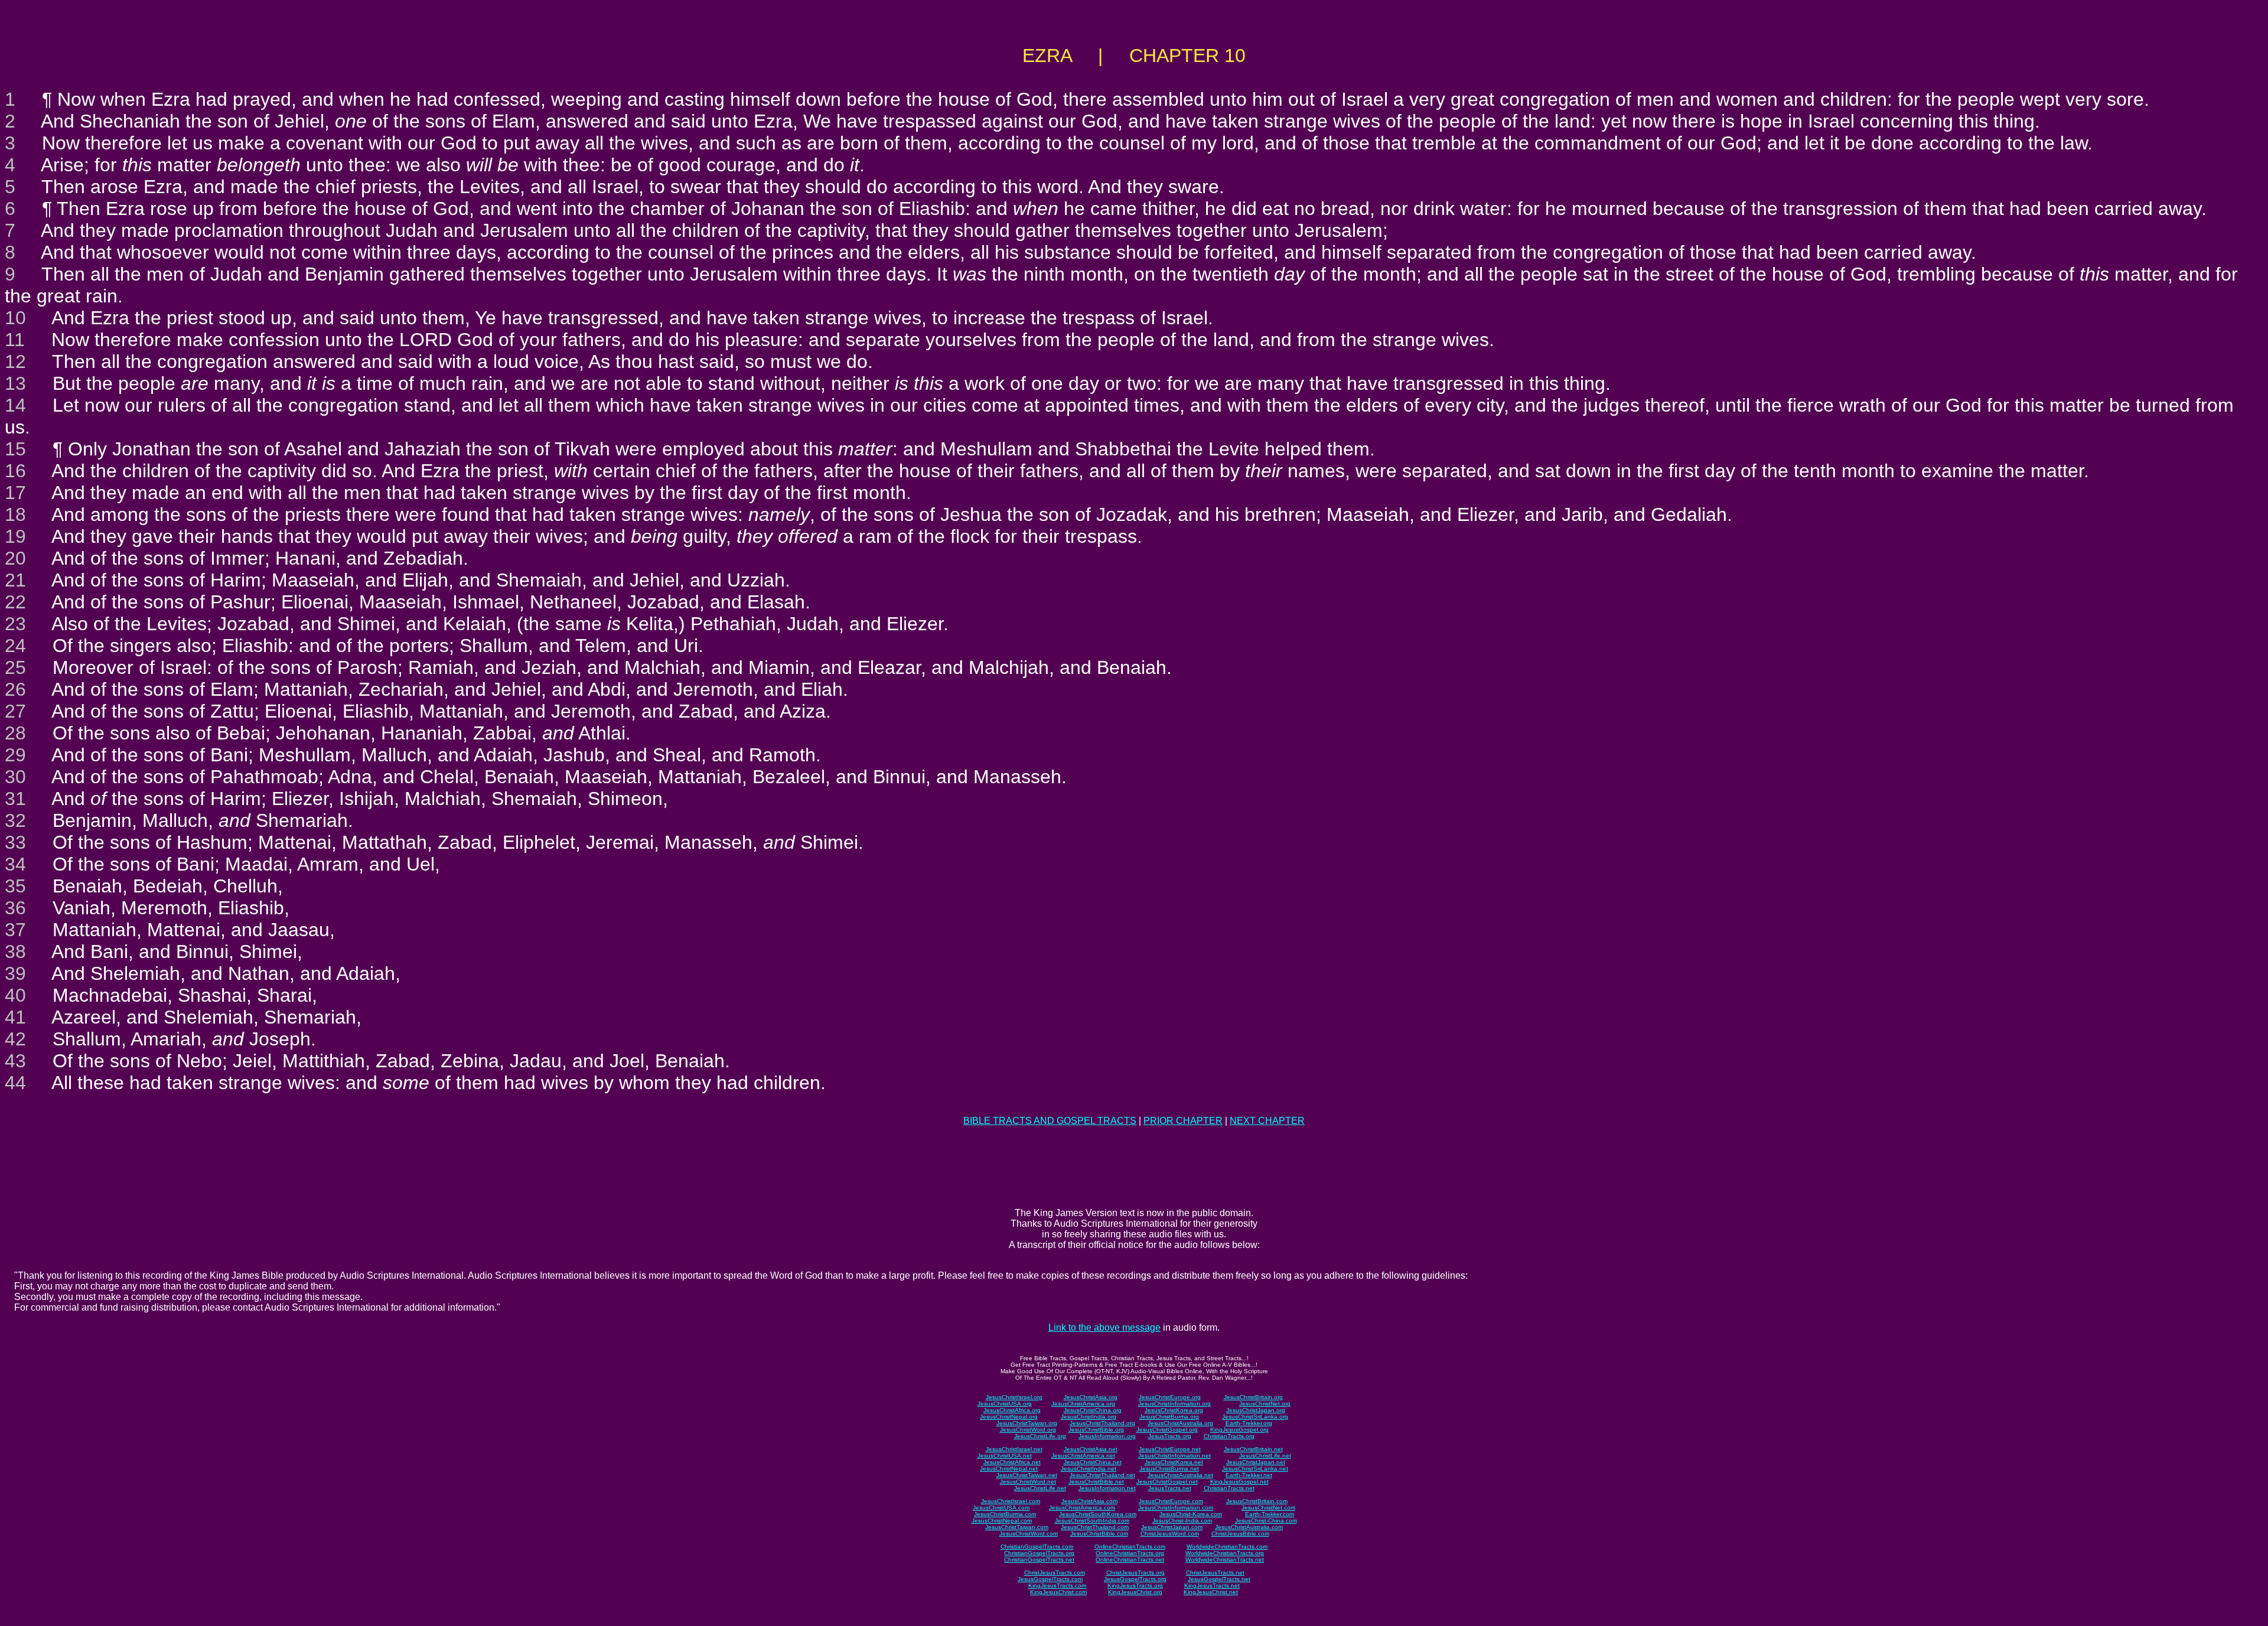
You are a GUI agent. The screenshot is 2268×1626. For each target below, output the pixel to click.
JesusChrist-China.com (1266, 1521)
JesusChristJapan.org (1256, 1410)
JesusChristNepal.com (1002, 1521)
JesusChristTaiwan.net (1027, 1475)
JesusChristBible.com (1099, 1534)
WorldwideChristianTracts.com (1227, 1547)
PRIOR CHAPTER (1183, 1121)
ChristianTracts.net (1229, 1488)
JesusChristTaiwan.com (1017, 1527)
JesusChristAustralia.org (1180, 1423)
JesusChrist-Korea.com (1191, 1514)
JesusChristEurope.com (1171, 1501)
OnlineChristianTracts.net (1130, 1560)
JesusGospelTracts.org (1135, 1579)
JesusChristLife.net (1265, 1456)
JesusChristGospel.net (1167, 1482)
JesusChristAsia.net (1091, 1449)
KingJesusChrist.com (1058, 1592)
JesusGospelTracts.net (1219, 1579)
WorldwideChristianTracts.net (1225, 1560)
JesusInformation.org (1107, 1436)
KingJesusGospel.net (1239, 1482)
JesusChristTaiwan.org (1027, 1423)
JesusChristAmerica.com (1082, 1508)
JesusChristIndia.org (1089, 1417)
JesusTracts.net (1170, 1488)
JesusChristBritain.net (1253, 1449)
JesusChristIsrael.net (1014, 1449)
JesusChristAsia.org (1091, 1397)
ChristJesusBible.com (1240, 1534)
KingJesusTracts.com (1057, 1586)
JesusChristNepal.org (1009, 1417)
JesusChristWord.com (1029, 1534)
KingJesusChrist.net (1211, 1592)
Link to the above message (1104, 1327)
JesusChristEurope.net (1170, 1449)
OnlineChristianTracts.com (1130, 1547)
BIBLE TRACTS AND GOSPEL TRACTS (1050, 1121)
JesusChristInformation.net (1174, 1456)
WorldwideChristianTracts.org (1225, 1553)
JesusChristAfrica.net (1012, 1462)
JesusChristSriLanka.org (1255, 1417)
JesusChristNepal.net (1009, 1469)
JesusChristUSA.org (1005, 1404)
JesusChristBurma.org (1169, 1417)
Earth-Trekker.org (1249, 1423)
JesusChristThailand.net (1102, 1475)
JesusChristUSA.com (1001, 1508)
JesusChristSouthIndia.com (1092, 1521)
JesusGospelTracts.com (1050, 1579)
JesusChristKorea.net (1174, 1462)
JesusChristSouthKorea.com (1098, 1514)
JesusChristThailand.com (1095, 1527)
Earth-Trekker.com (1270, 1514)
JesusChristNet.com (1268, 1508)
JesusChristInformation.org (1174, 1404)
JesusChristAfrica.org (1012, 1410)
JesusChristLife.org (1040, 1436)
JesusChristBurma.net (1169, 1469)
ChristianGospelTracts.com (1037, 1547)
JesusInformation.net (1107, 1488)
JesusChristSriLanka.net (1255, 1469)
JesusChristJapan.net (1256, 1462)
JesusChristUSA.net (1005, 1456)
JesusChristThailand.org (1102, 1423)
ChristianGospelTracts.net (1039, 1560)
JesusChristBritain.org (1253, 1397)
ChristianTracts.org (1229, 1436)
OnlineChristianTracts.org (1130, 1553)
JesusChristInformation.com (1176, 1508)
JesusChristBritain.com (1257, 1501)
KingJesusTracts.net (1212, 1586)
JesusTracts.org (1170, 1436)
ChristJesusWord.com (1170, 1534)
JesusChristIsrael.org (1014, 1397)
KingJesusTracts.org (1135, 1586)
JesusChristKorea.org (1174, 1410)
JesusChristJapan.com (1172, 1527)
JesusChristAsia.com (1089, 1501)
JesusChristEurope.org (1170, 1397)
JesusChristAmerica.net (1083, 1456)
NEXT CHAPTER (1267, 1121)
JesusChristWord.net (1028, 1482)
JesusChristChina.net (1093, 1462)
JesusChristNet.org (1265, 1404)
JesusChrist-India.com (1182, 1521)
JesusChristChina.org (1093, 1410)
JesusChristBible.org (1096, 1430)
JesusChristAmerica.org (1083, 1404)
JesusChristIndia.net (1089, 1469)
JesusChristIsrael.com (1011, 1501)
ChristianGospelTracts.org (1039, 1553)
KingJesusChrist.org (1135, 1592)
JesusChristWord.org (1028, 1430)
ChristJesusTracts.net (1215, 1573)
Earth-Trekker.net (1249, 1475)
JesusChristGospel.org (1167, 1430)
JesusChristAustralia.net (1180, 1475)
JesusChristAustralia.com (1249, 1527)
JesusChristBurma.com (1005, 1514)
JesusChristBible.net (1096, 1482)
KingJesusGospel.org (1239, 1430)
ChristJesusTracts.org (1135, 1573)
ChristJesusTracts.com (1055, 1573)
